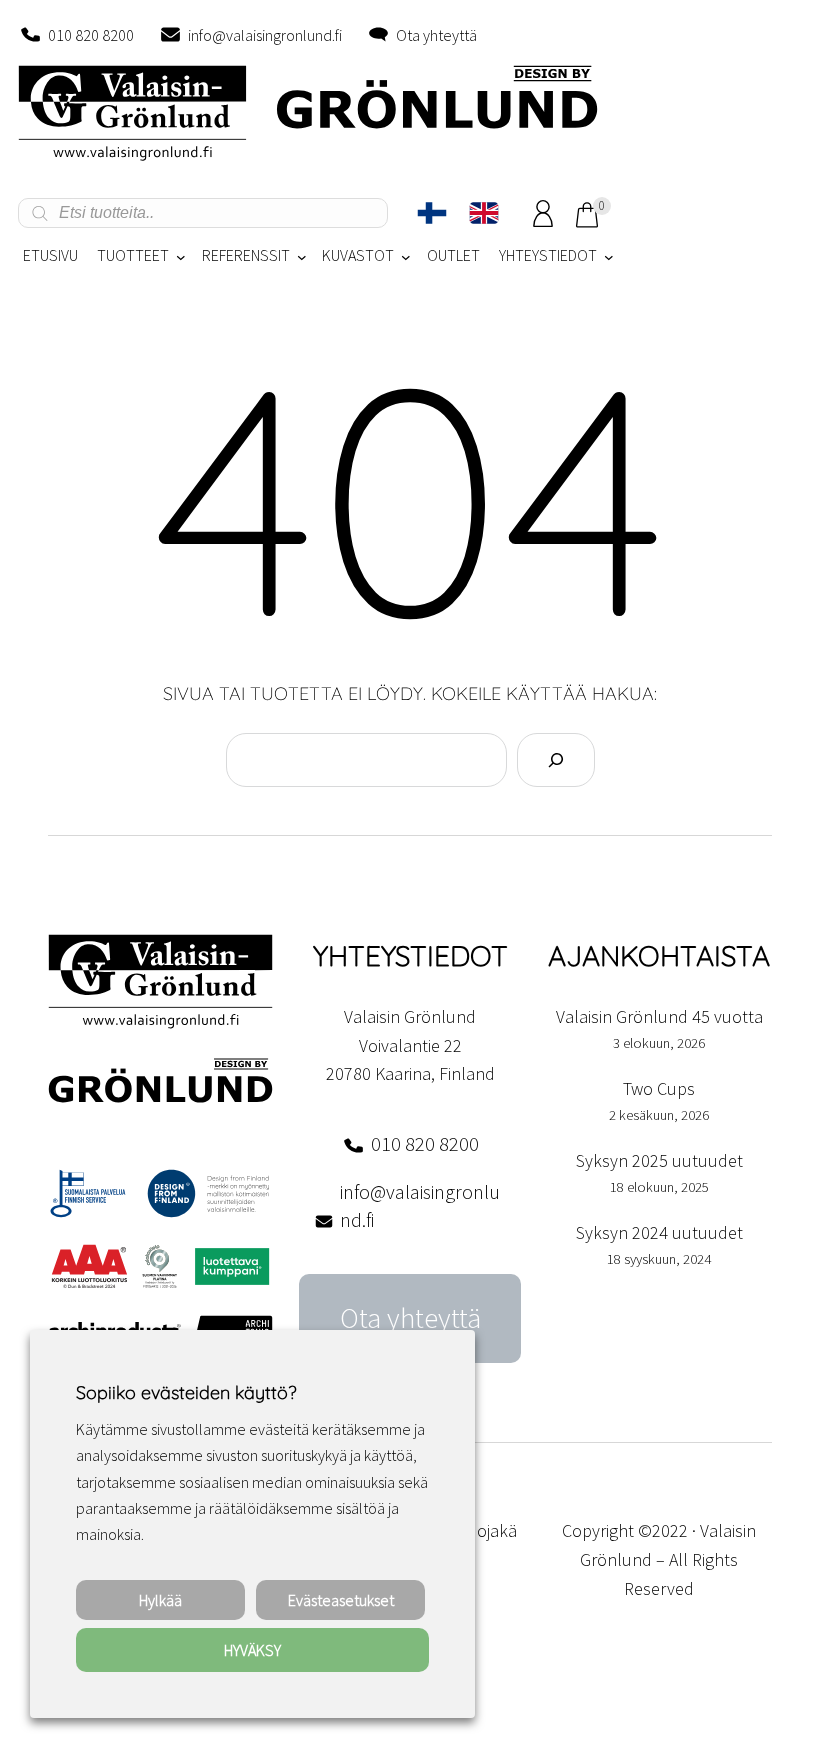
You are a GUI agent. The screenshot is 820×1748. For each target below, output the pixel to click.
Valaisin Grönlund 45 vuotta (659, 1016)
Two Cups (659, 1088)
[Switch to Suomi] (432, 213)
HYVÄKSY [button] (252, 1650)
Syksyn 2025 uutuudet (659, 1160)
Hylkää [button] (160, 1600)
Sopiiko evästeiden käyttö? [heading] (186, 1392)
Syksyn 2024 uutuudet (659, 1232)
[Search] (556, 760)
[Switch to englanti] (484, 213)
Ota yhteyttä (436, 35)
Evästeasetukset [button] (341, 1600)
